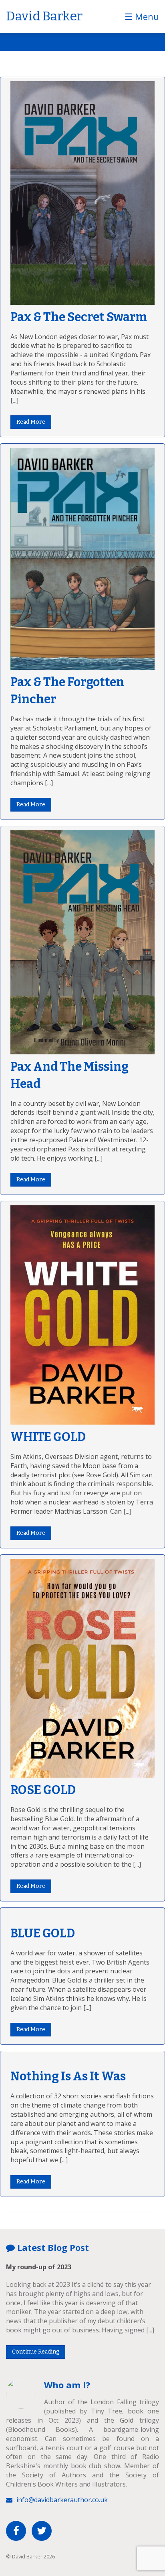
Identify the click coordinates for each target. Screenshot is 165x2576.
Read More (31, 422)
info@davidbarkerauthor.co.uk (62, 2500)
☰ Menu (142, 16)
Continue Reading (36, 2352)
